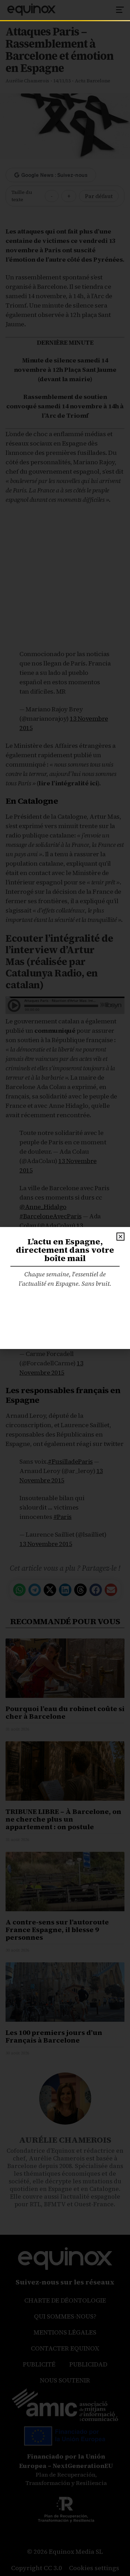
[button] (120, 1237)
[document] (65, 1288)
